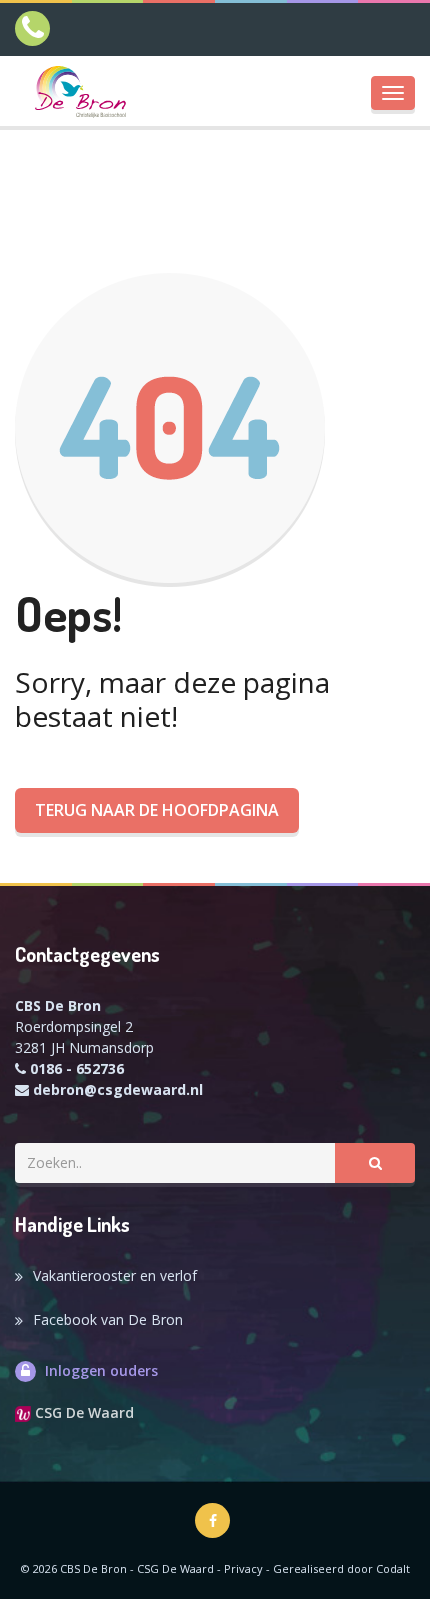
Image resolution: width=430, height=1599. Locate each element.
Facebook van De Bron (108, 1319)
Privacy (243, 1568)
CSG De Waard (82, 1412)
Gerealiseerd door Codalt (341, 1568)
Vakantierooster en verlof (115, 1275)
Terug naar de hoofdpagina (157, 810)
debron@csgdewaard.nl (118, 1089)
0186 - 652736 (77, 1068)
